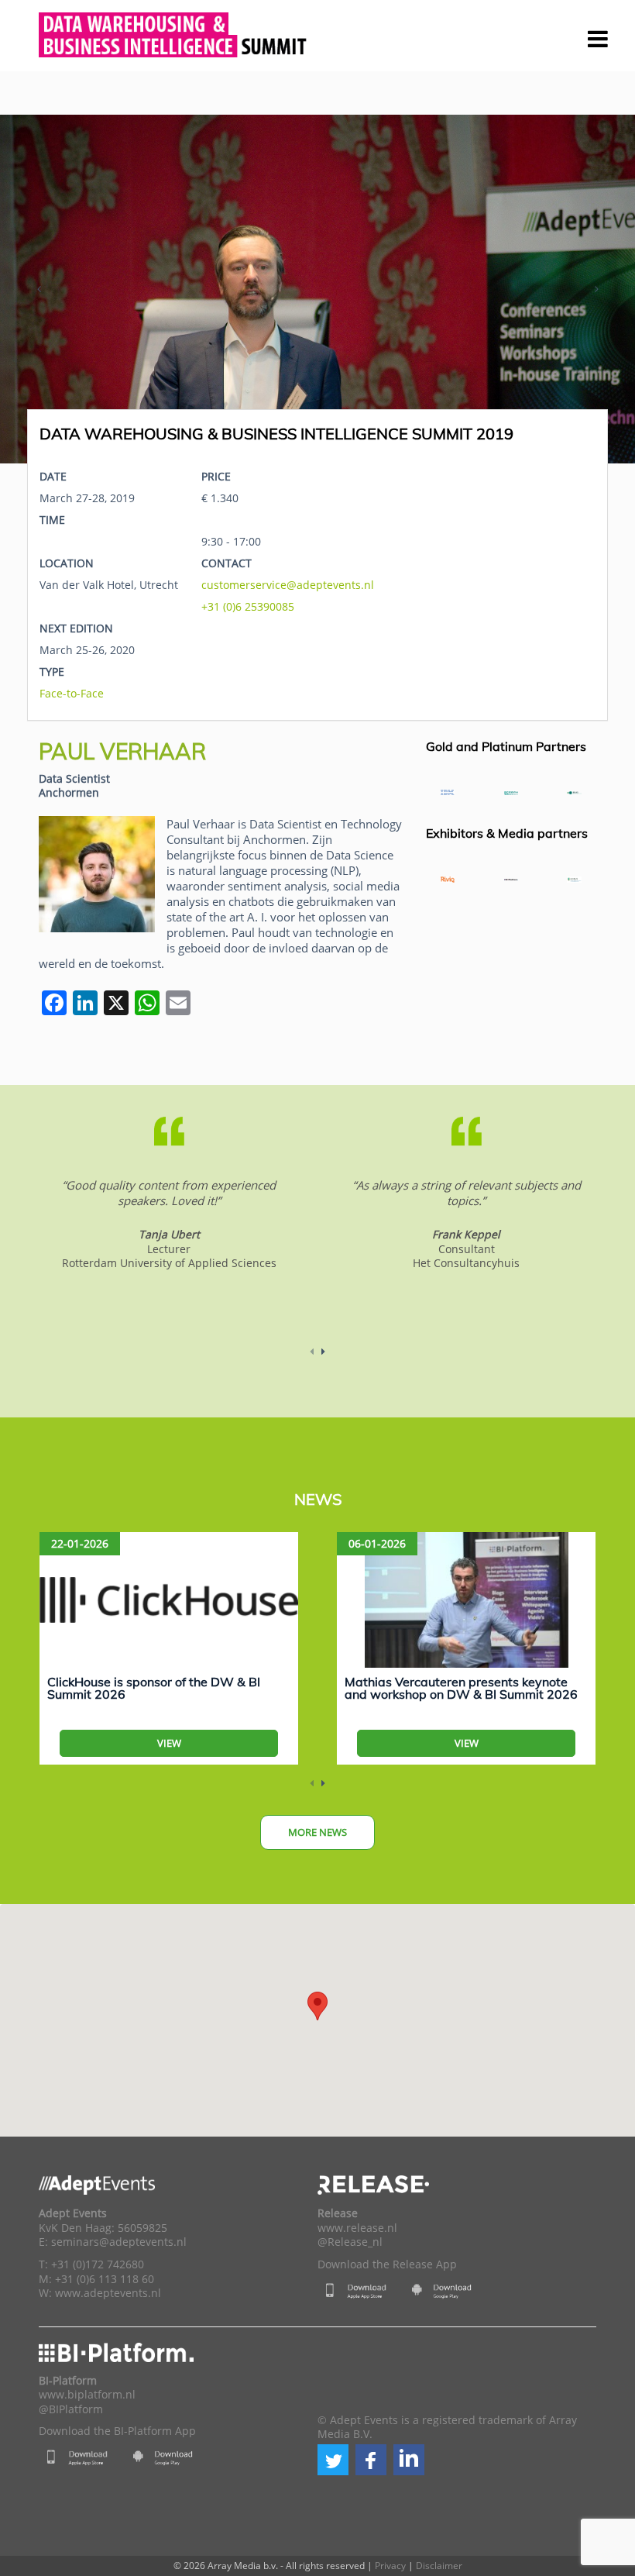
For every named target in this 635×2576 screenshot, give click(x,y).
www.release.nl (357, 2228)
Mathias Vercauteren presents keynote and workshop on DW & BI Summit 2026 (461, 1688)
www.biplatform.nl (87, 2395)
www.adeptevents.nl (108, 2293)
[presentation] (39, 289)
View (169, 1743)
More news (317, 1832)
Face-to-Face (72, 693)
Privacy (390, 2566)
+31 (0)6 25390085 (248, 606)
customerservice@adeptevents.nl (288, 585)
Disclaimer (439, 2566)
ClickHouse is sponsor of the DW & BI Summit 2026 (154, 1688)
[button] (333, 2460)
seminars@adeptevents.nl (119, 2242)
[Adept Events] (174, 33)
